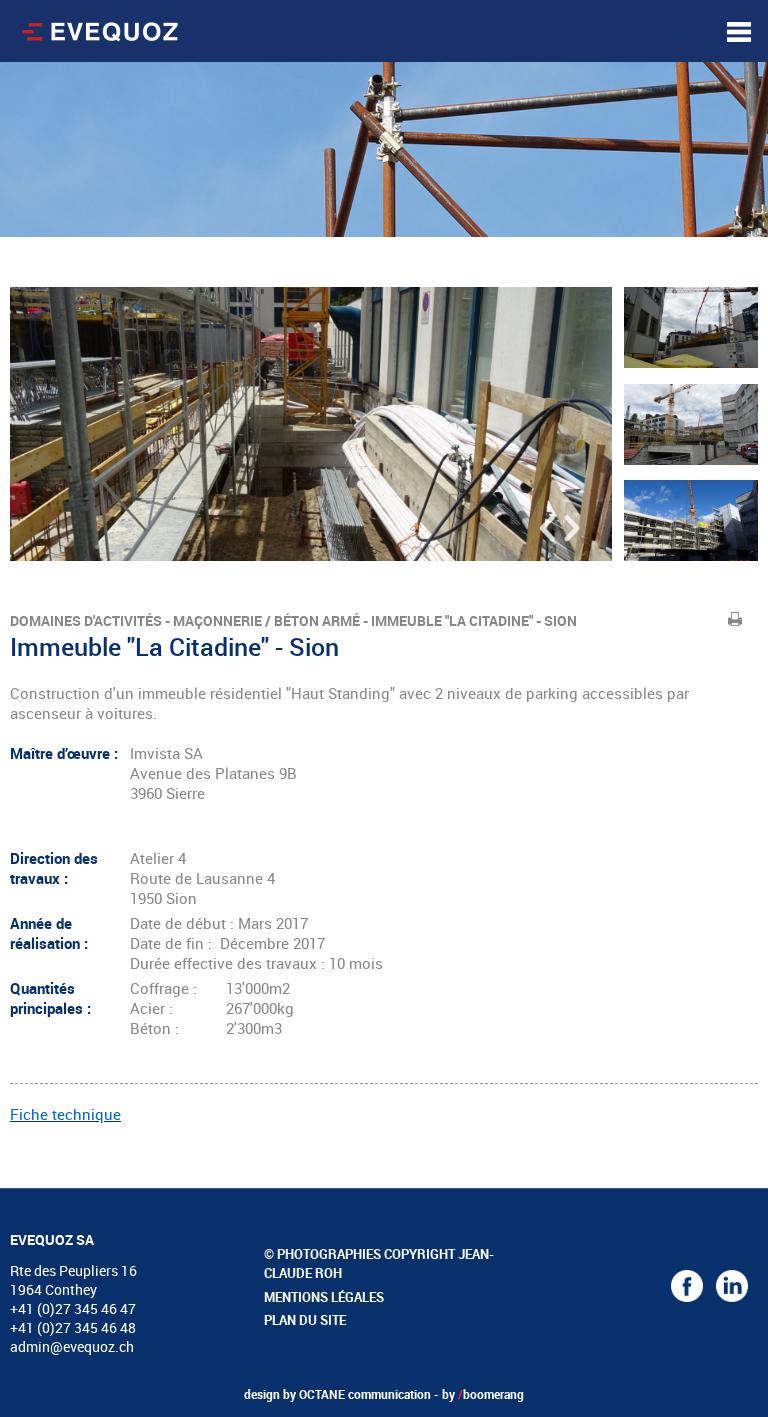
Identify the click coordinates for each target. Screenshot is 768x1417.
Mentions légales (324, 1297)
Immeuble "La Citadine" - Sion (474, 620)
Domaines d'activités (86, 620)
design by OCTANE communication (337, 1394)
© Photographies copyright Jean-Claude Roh (379, 1264)
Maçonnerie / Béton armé (266, 620)
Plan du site (305, 1320)
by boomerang (483, 1394)
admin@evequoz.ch (72, 1346)
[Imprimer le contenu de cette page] (735, 618)
